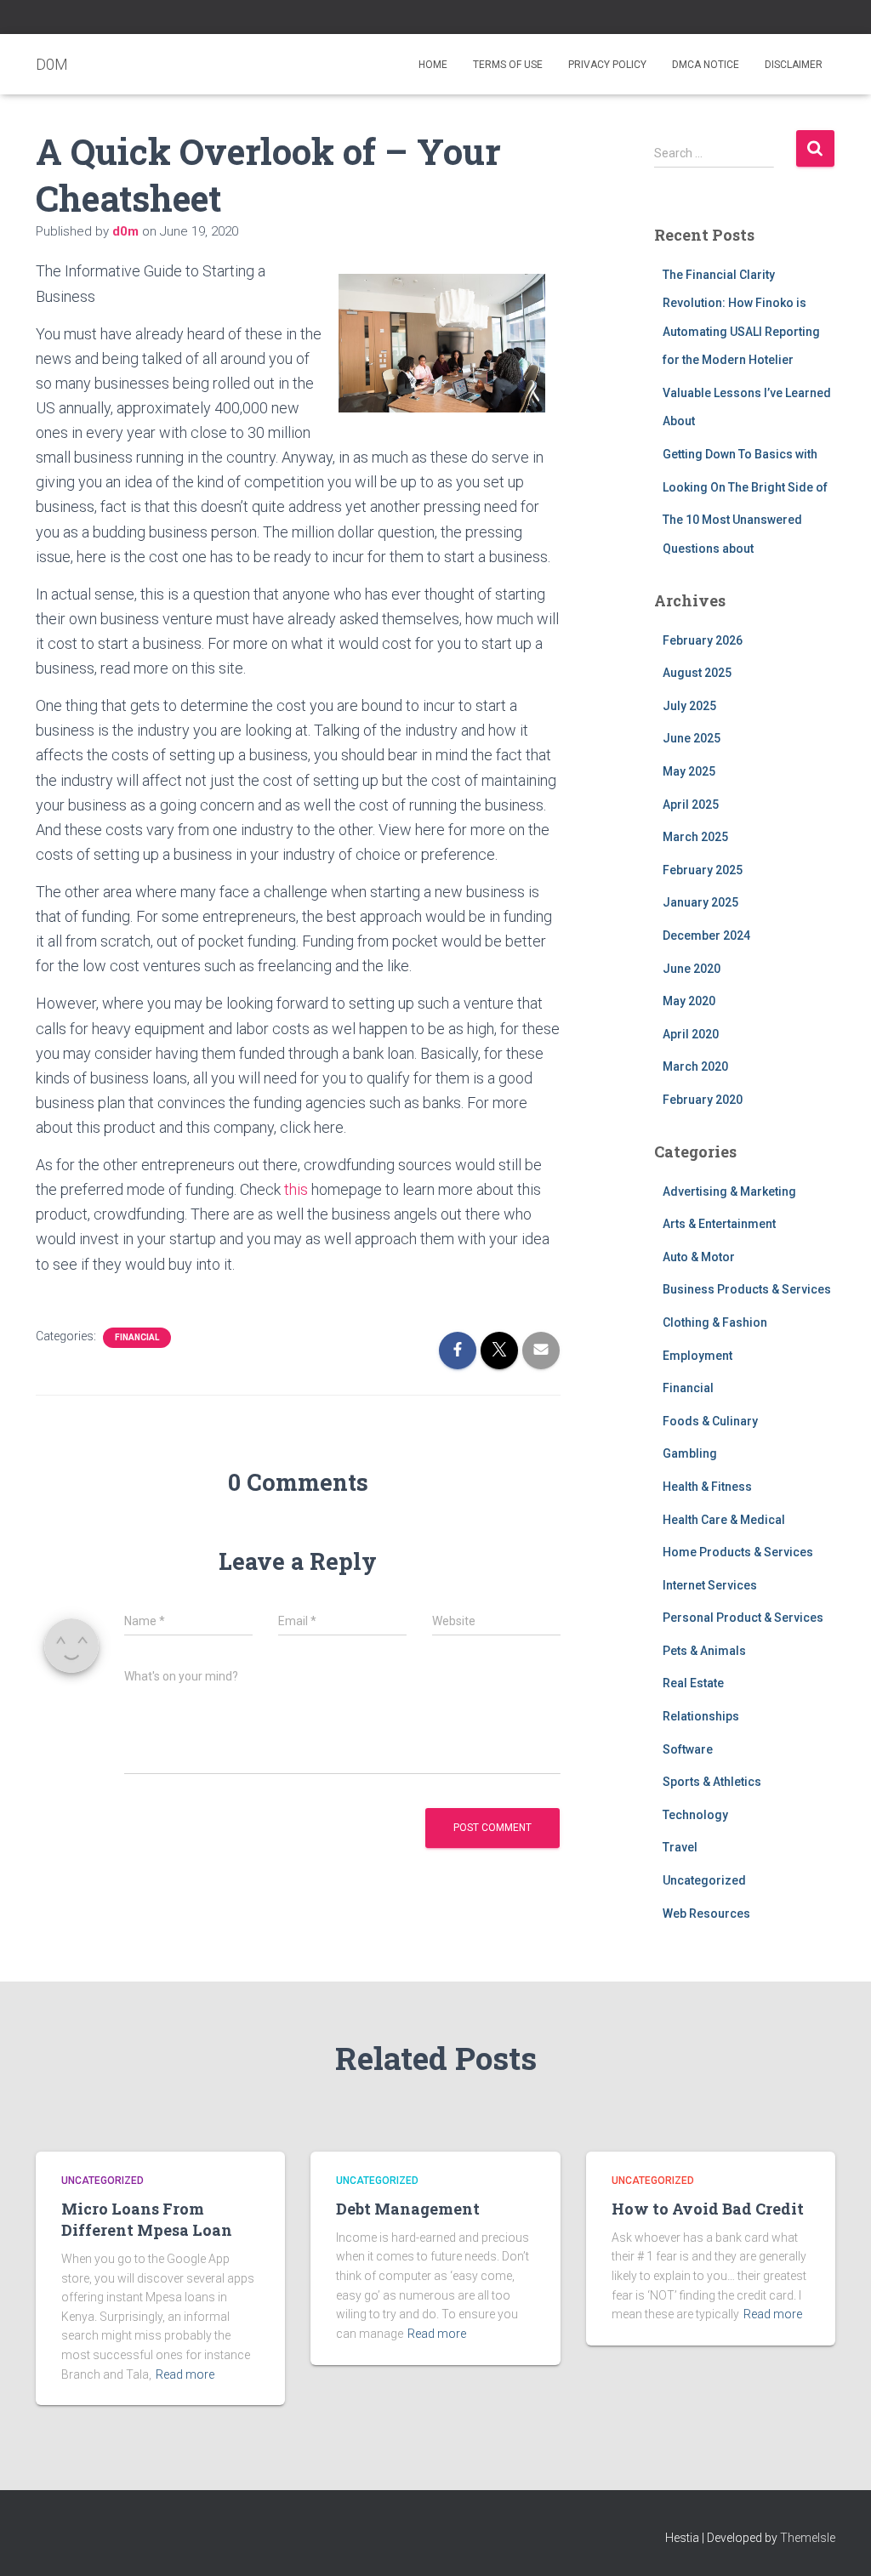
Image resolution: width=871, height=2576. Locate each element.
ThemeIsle (808, 2538)
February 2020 (703, 1100)
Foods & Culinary (710, 1421)
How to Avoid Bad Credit (708, 2209)
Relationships (701, 1716)
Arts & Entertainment (719, 1224)
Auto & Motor (699, 1257)
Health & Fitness (707, 1487)
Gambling (690, 1453)
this (296, 1189)
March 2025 (695, 837)
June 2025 (692, 738)
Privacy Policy (607, 65)
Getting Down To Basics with (740, 454)
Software (688, 1749)
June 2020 (692, 969)
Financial (137, 1337)
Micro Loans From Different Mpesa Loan (147, 2219)
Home (433, 65)
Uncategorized (704, 1880)
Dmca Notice (706, 65)
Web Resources (706, 1914)
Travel (680, 1847)
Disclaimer (794, 65)
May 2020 (689, 1001)
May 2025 (689, 771)
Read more (185, 2374)
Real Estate (693, 1683)
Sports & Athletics (712, 1782)
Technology (695, 1815)
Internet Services (710, 1585)
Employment (697, 1356)
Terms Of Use (508, 65)
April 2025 (691, 805)
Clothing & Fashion (715, 1322)
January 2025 (700, 902)
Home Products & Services (738, 1552)
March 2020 (695, 1066)
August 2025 (697, 673)
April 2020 (691, 1034)
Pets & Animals (704, 1651)
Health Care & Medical (724, 1520)
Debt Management (408, 2209)
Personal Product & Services (743, 1618)
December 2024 (706, 935)
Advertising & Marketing (729, 1191)
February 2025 (703, 870)
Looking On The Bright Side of (745, 487)
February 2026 (703, 640)
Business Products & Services (747, 1289)
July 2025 (689, 706)
